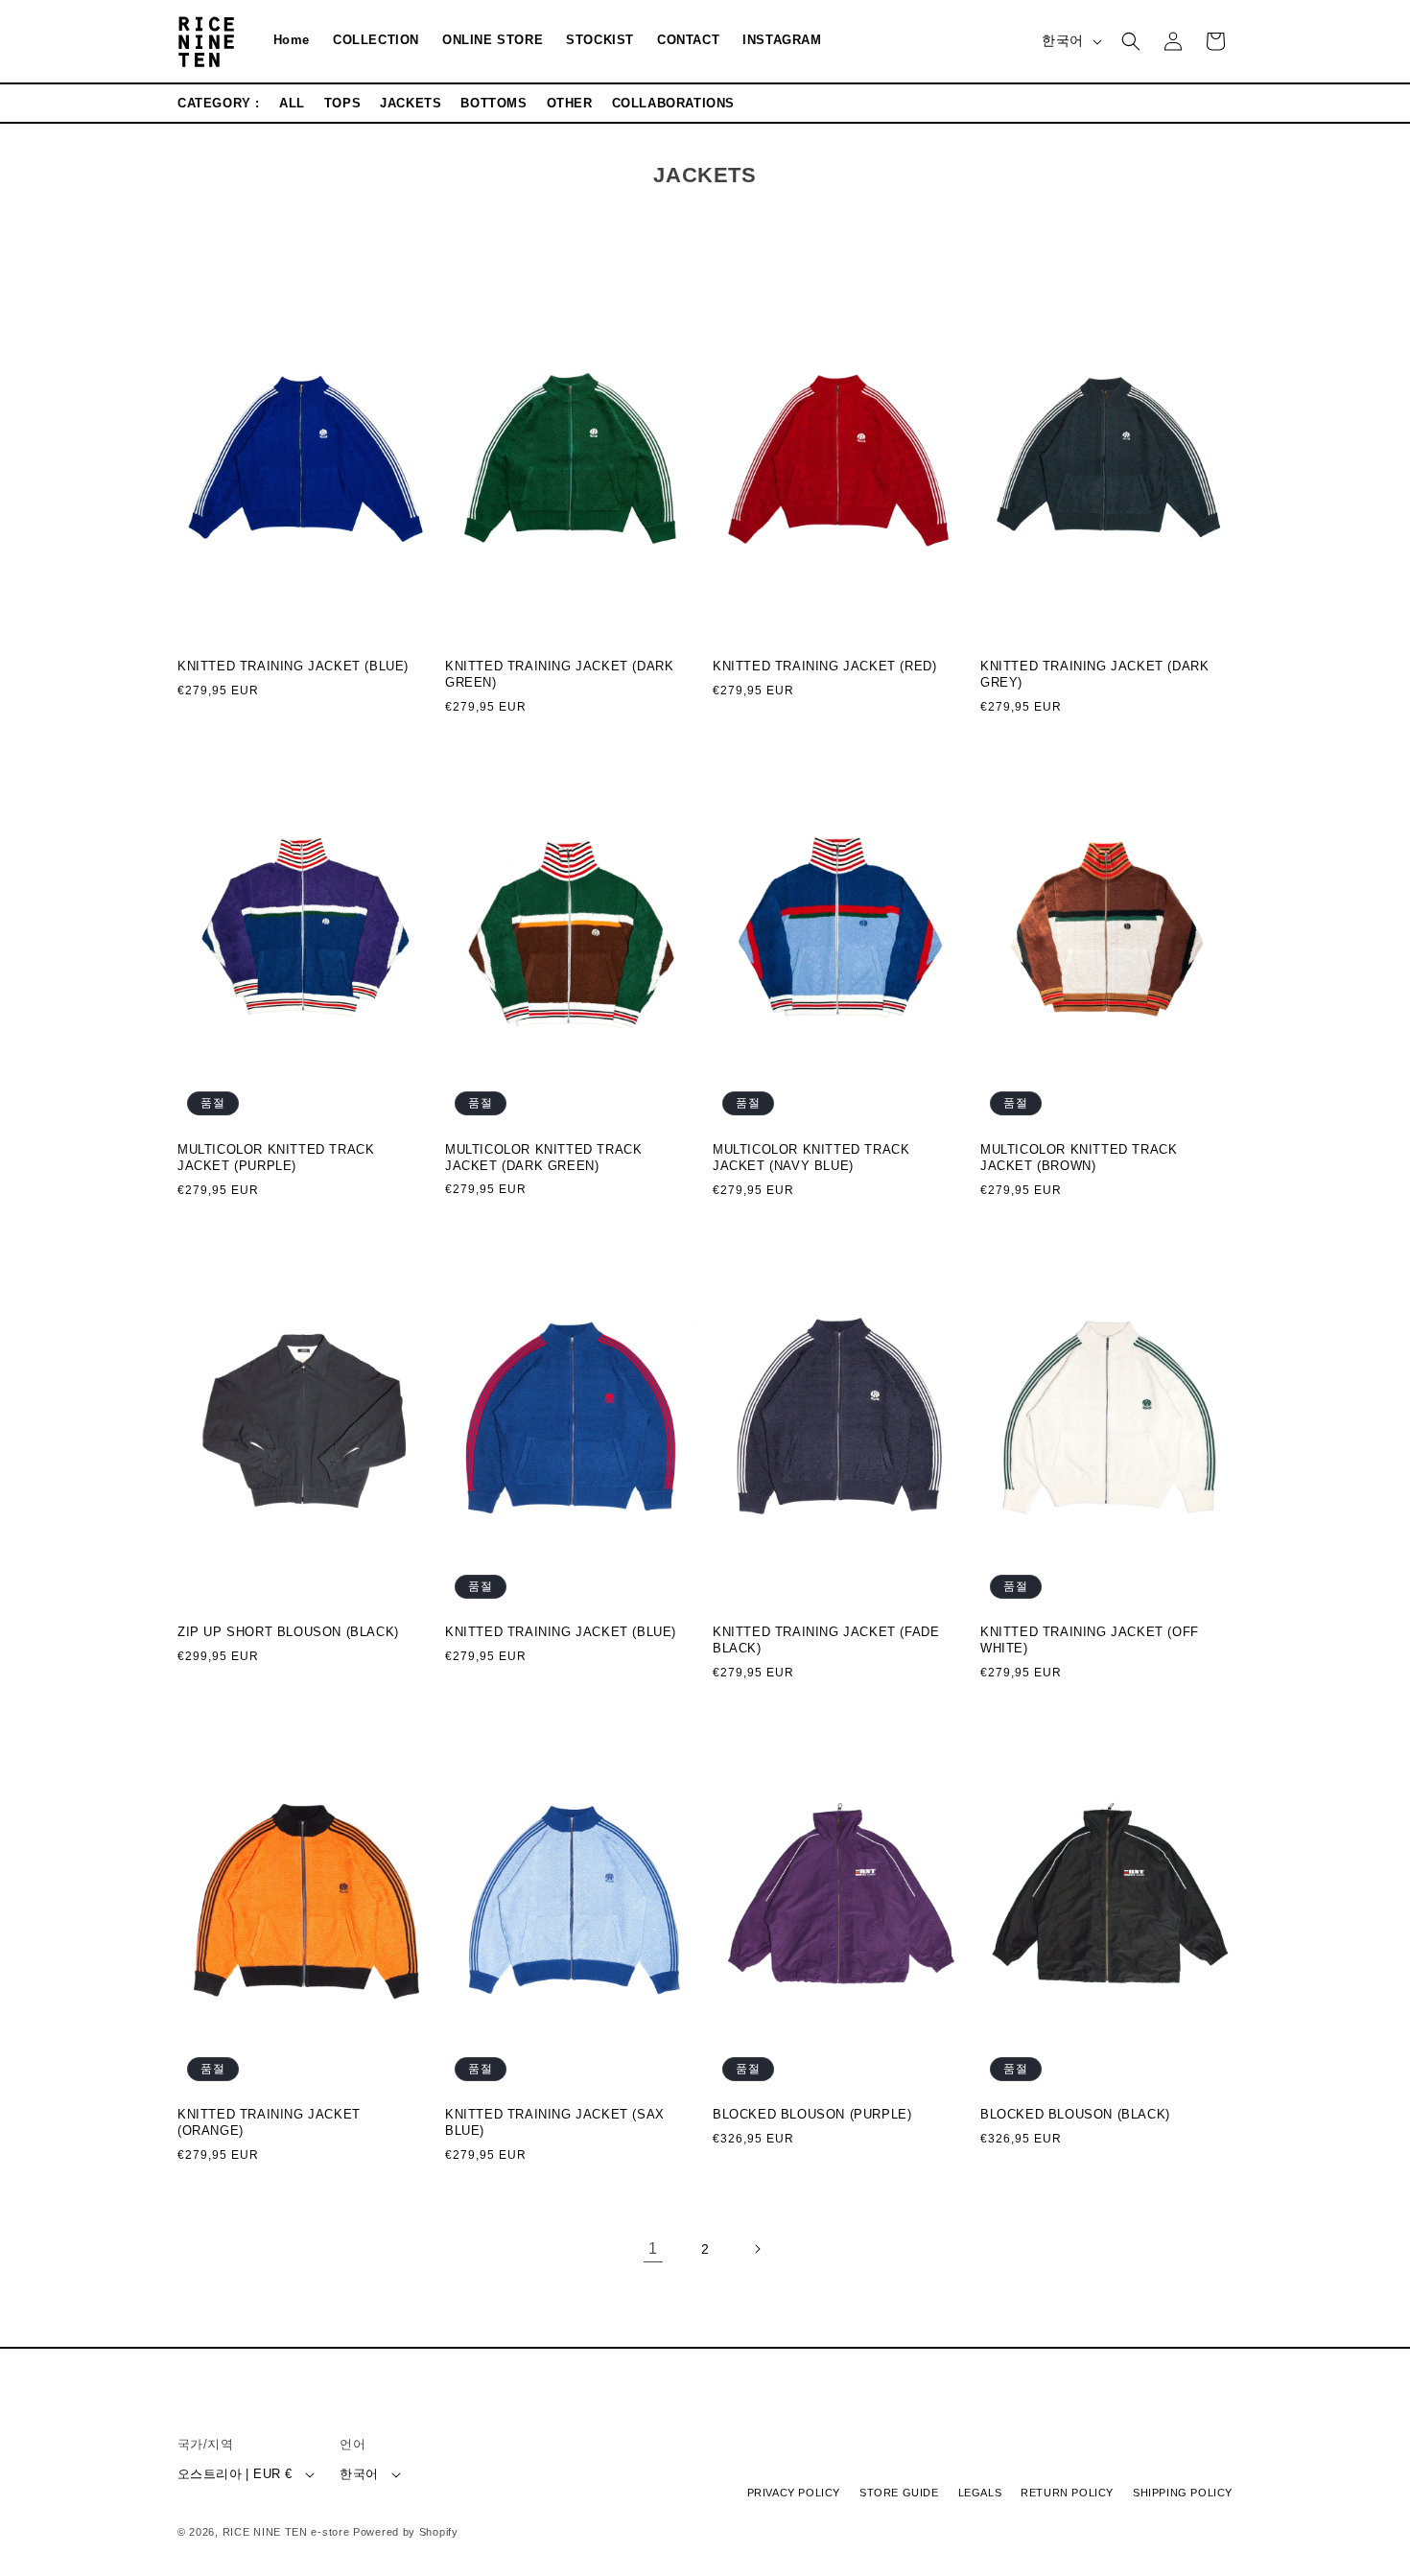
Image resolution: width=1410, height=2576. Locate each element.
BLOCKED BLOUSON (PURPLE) (812, 2115)
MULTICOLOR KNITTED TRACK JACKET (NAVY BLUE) (811, 1158)
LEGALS (980, 2493)
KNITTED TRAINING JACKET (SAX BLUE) (555, 2123)
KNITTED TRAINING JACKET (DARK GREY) (1094, 675)
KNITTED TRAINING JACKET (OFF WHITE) (1090, 1640)
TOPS (342, 103)
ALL (292, 103)
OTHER (570, 103)
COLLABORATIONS (673, 103)
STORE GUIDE (899, 2493)
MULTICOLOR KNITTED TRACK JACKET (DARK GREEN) (543, 1158)
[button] (1131, 41)
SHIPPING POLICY (1183, 2493)
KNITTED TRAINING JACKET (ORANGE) (269, 2123)
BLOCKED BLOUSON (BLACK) (1075, 2115)
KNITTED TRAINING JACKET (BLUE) (293, 667)
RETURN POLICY (1067, 2493)
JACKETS (411, 103)
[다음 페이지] (757, 2249)
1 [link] (653, 2248)
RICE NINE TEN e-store (286, 2532)
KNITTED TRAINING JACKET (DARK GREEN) (559, 675)
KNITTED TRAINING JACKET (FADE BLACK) (826, 1640)
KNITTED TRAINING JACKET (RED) (824, 667)
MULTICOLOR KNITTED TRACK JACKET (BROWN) (1079, 1158)
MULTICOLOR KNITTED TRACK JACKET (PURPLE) (276, 1158)
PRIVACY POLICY (794, 2493)
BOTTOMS (493, 103)
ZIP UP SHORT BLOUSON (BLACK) (288, 1632)
